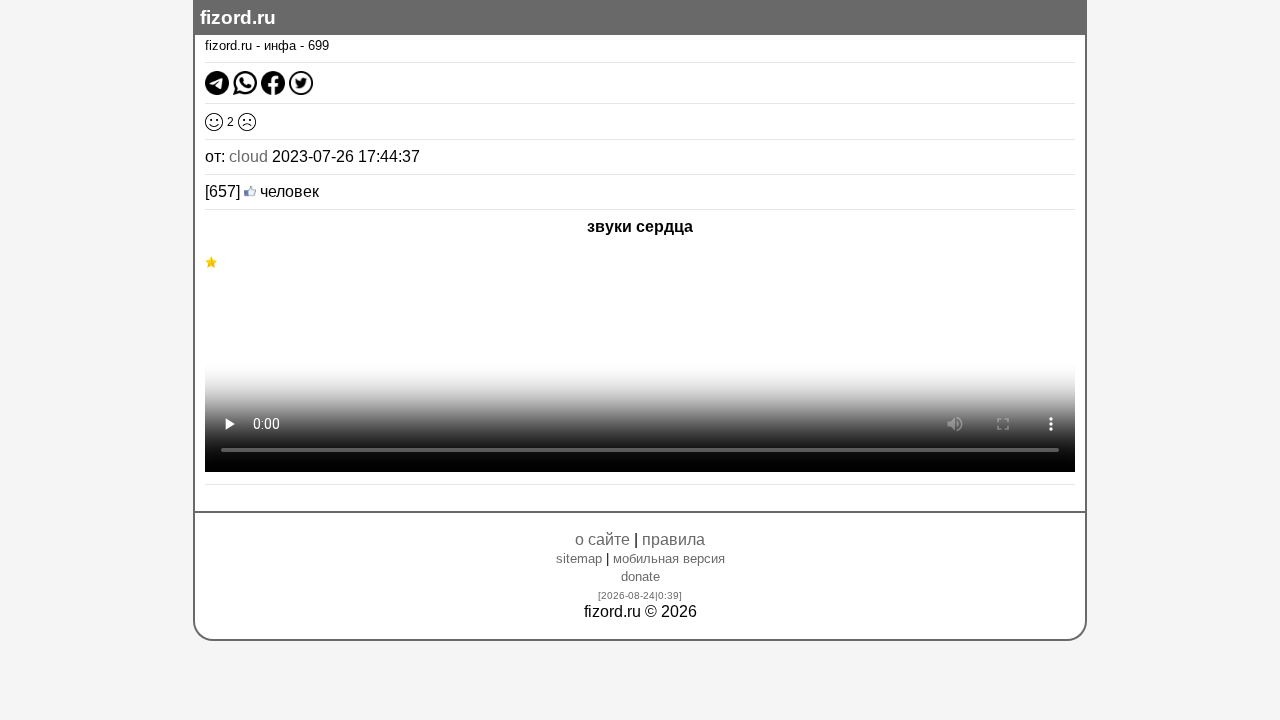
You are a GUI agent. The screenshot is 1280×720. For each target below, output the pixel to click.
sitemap (579, 558)
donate (640, 576)
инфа (280, 45)
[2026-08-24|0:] (640, 595)
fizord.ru (238, 17)
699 (318, 45)
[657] (222, 191)
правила (673, 539)
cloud (248, 156)
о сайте (602, 539)
